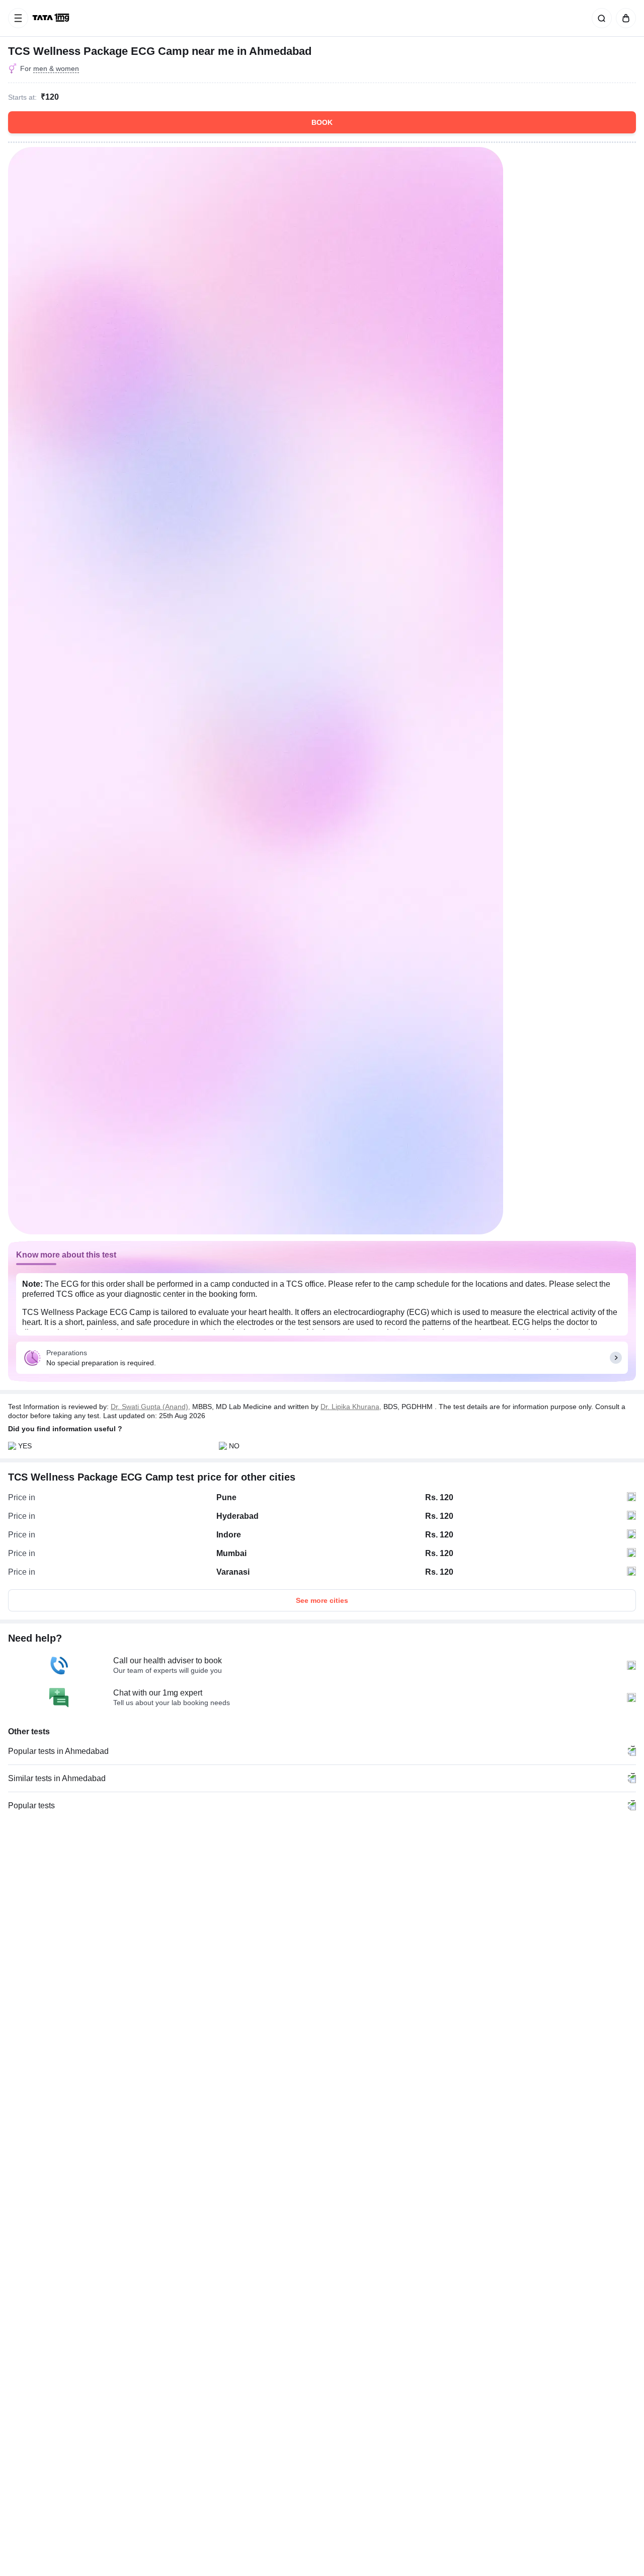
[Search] (600, 18)
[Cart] (624, 18)
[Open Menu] (18, 18)
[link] (52, 18)
